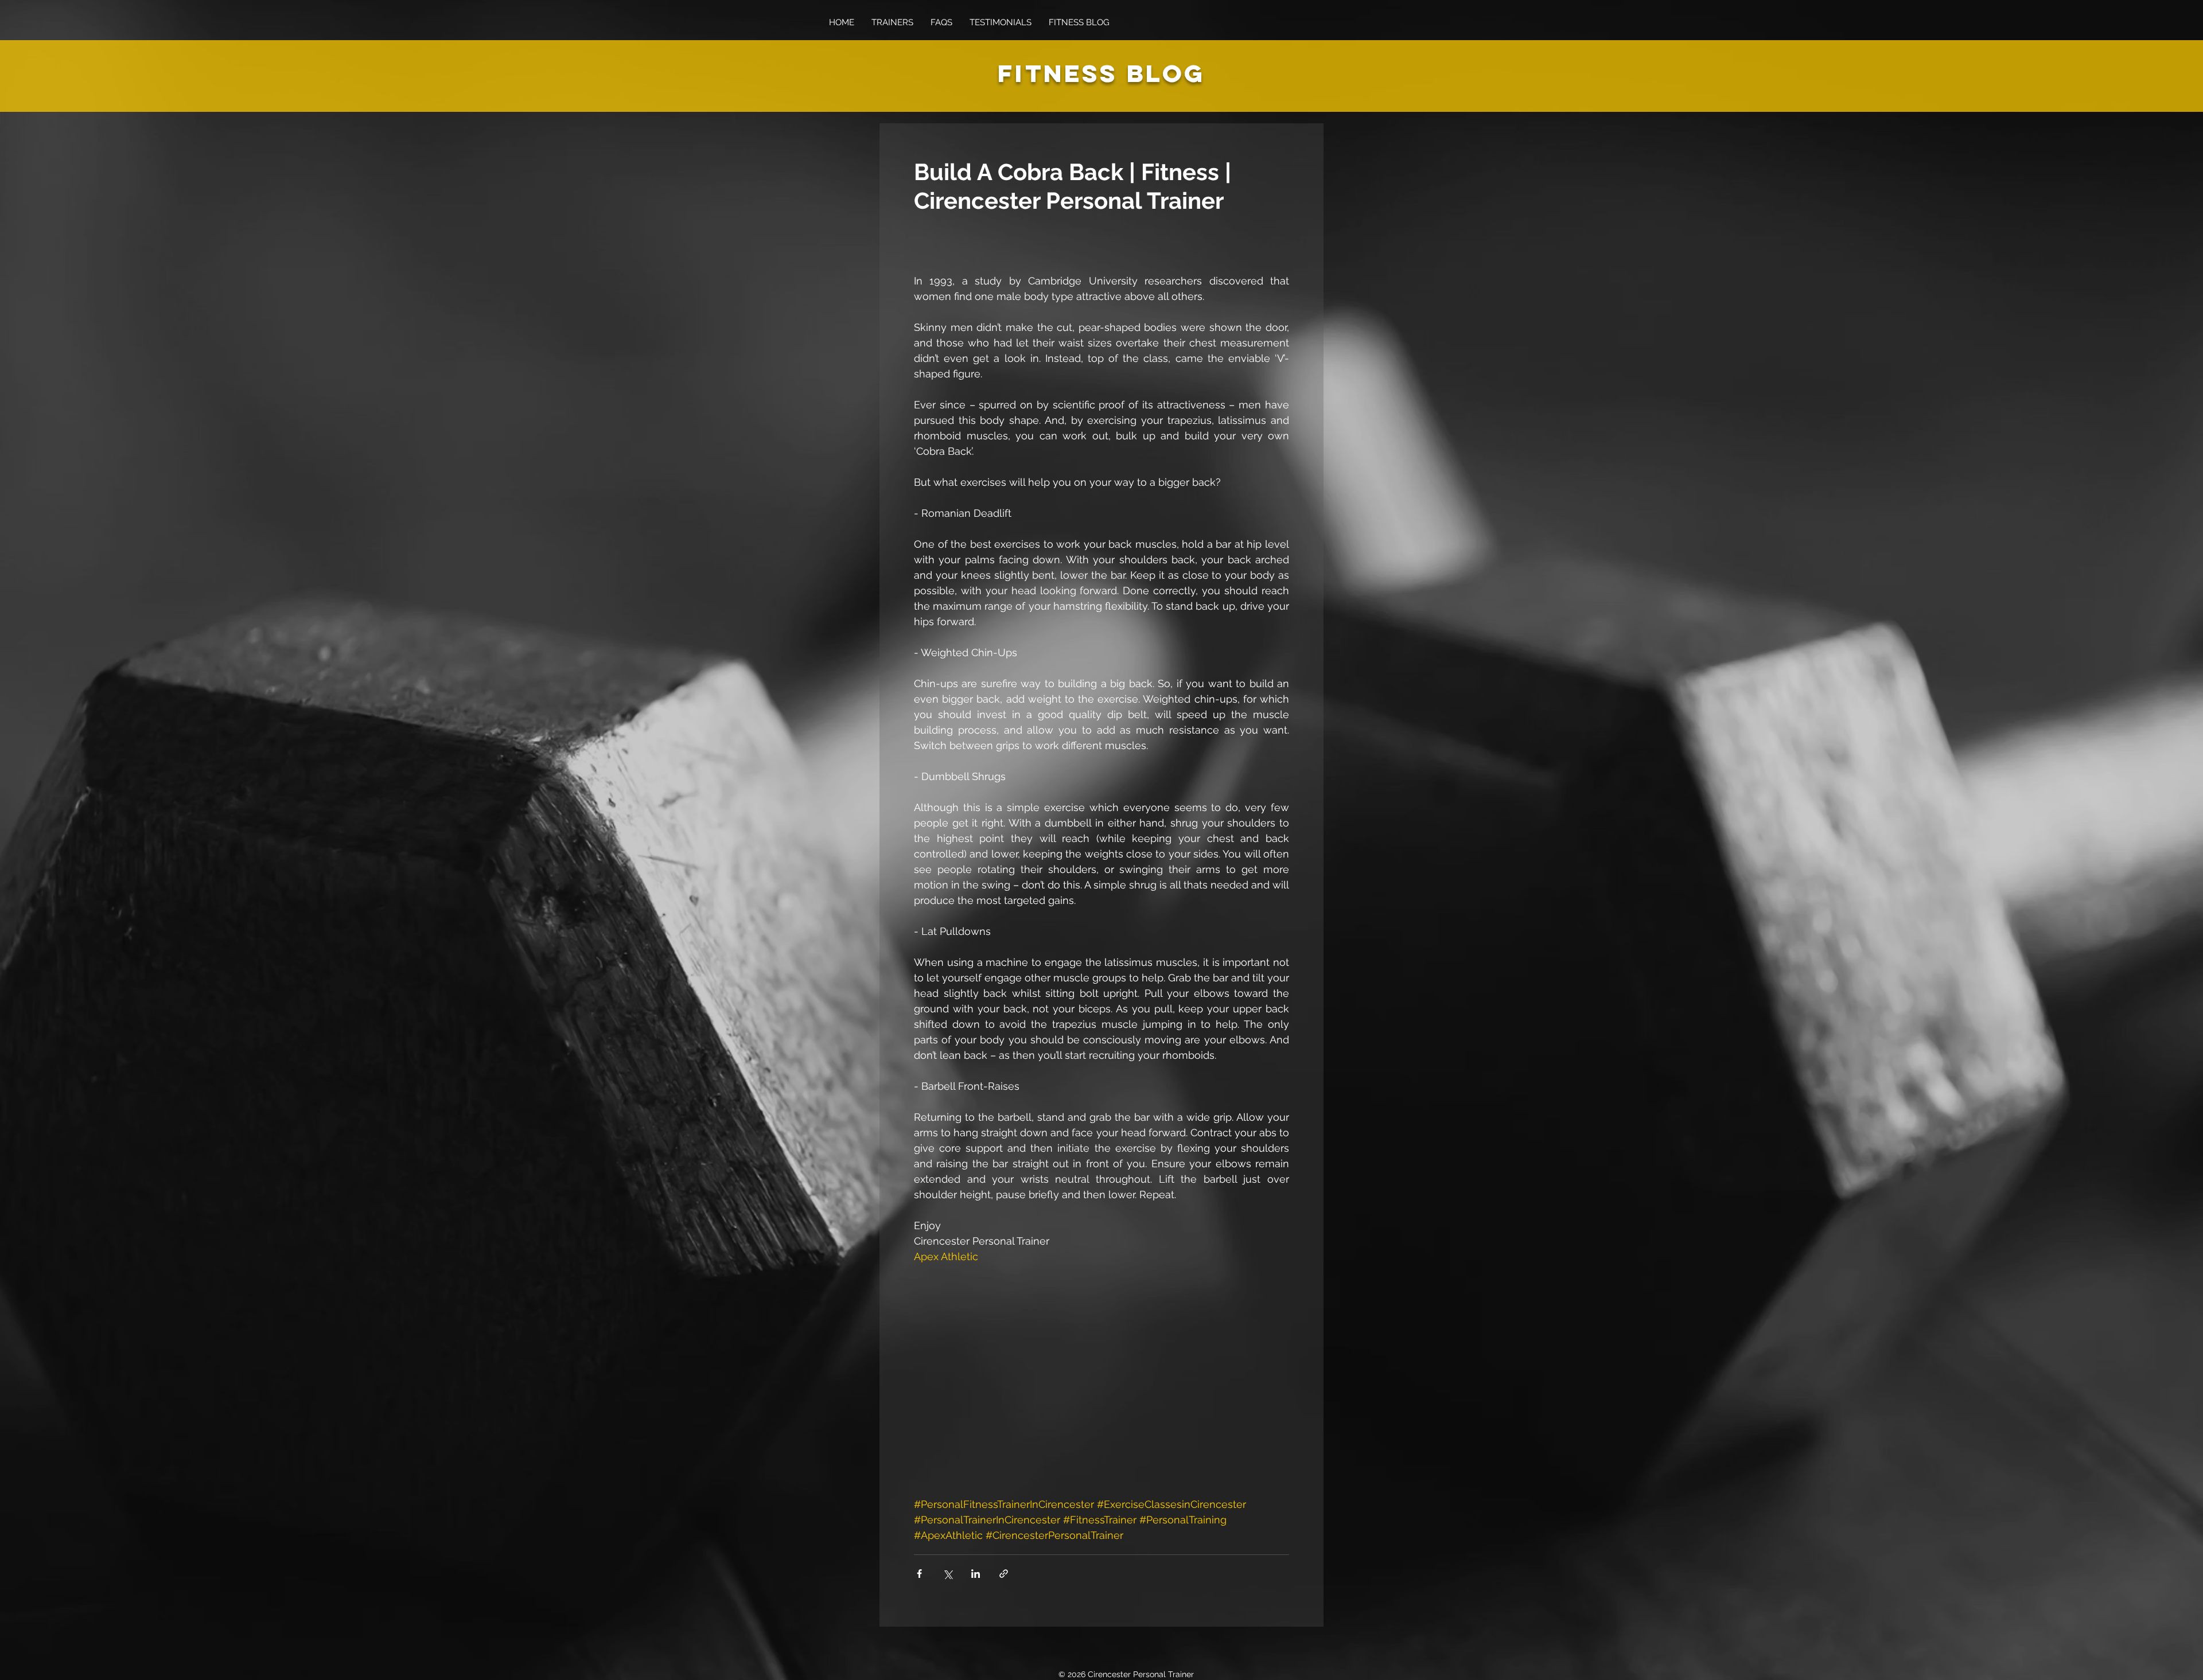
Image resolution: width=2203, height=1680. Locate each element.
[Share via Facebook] (919, 1574)
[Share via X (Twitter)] (947, 1574)
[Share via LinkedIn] (976, 1574)
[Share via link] (1004, 1574)
